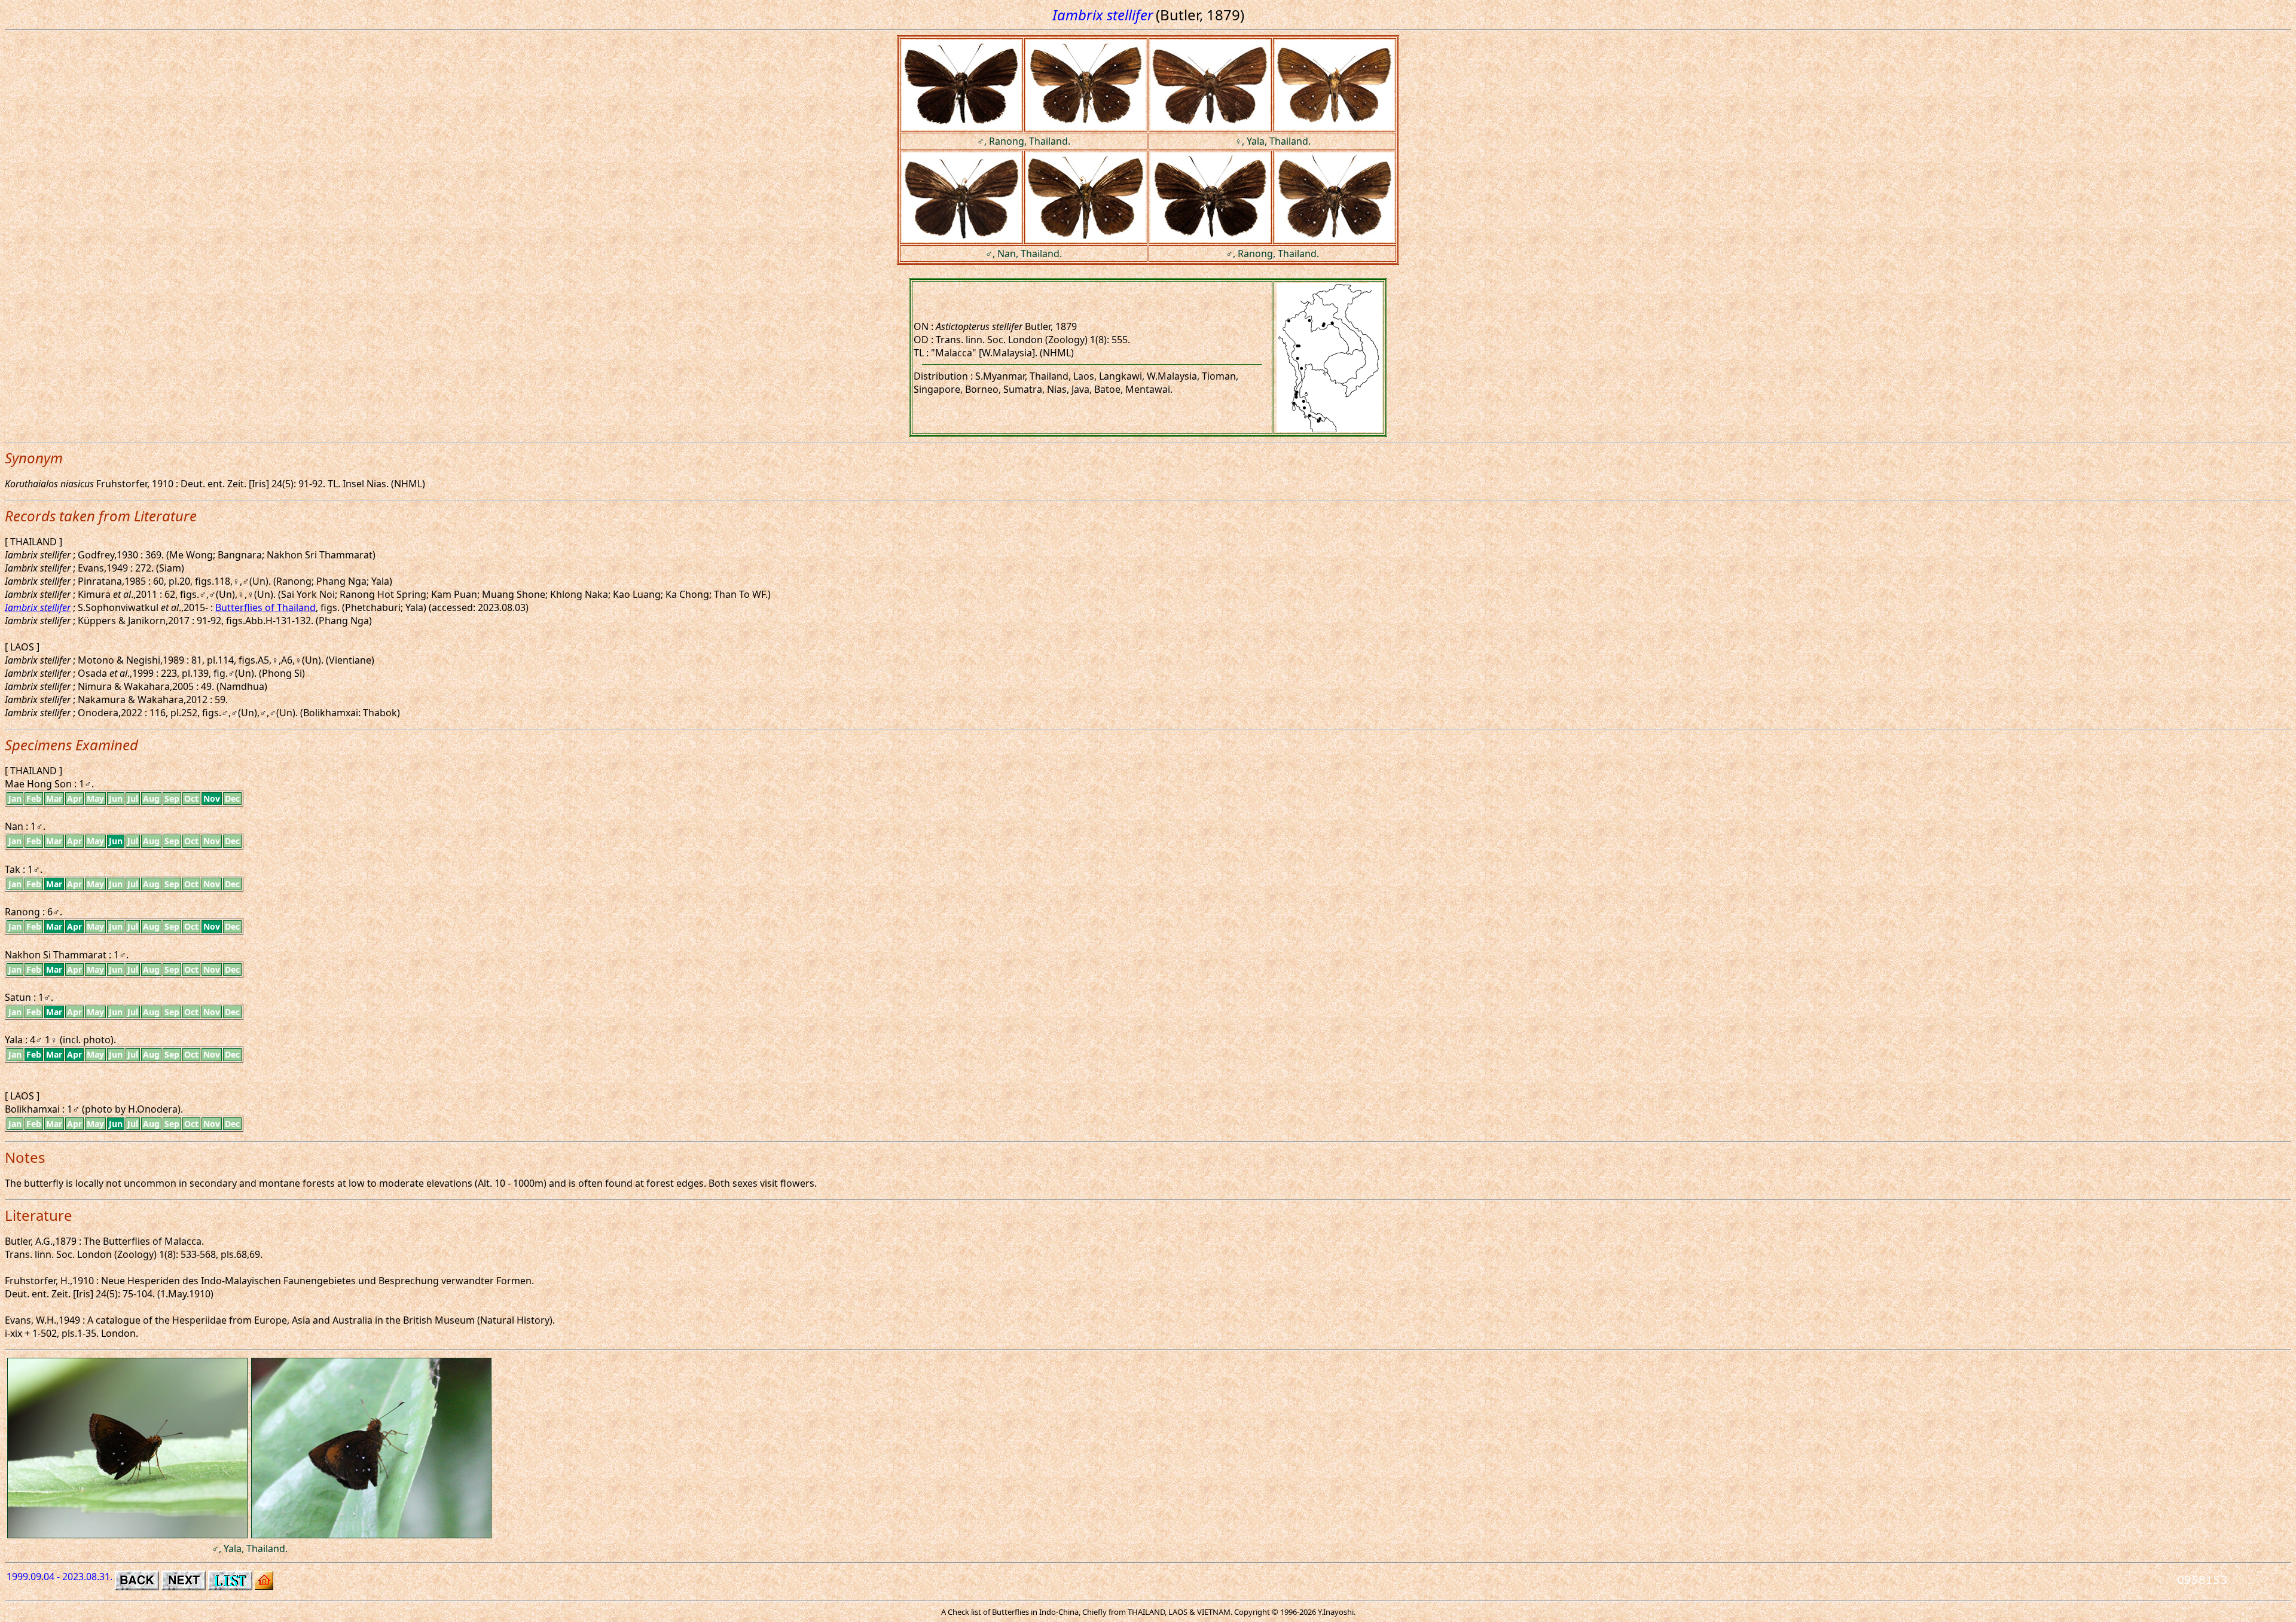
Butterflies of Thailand (265, 607)
